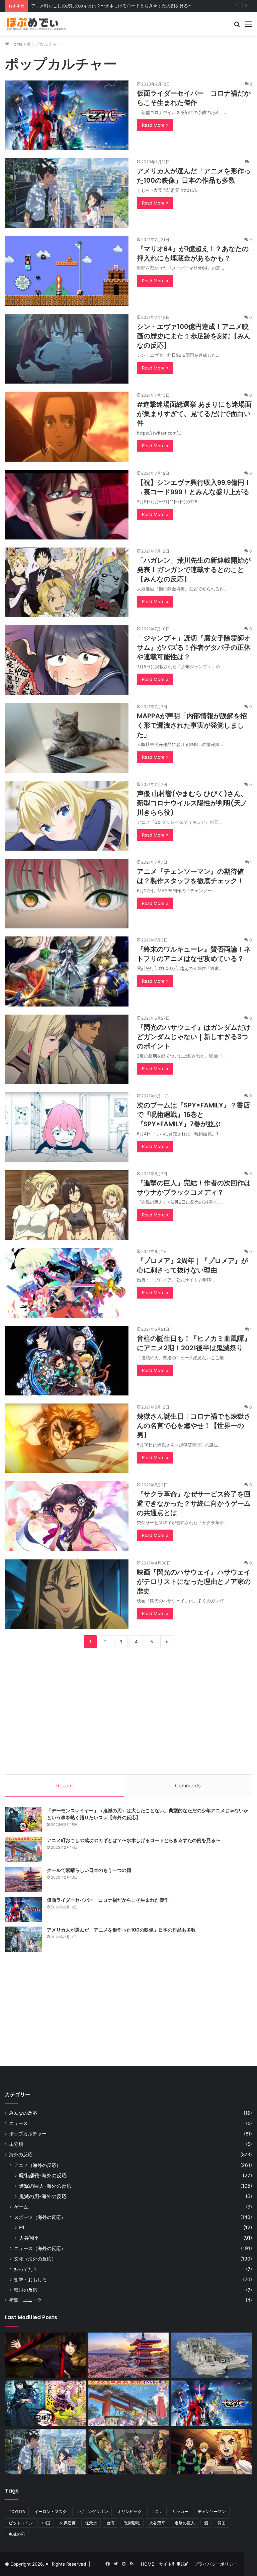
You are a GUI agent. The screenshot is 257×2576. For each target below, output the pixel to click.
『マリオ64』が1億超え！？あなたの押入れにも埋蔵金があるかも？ (193, 253)
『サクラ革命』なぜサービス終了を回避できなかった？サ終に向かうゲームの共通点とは (194, 1503)
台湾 (110, 2523)
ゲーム (21, 2207)
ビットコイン (21, 2523)
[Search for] (237, 26)
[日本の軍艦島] (212, 2355)
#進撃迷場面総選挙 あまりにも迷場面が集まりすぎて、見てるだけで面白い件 (194, 414)
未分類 (16, 2144)
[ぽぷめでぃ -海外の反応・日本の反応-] (37, 24)
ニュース (18, 2123)
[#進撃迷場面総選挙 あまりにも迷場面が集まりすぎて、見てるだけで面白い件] (67, 426)
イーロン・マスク (51, 2511)
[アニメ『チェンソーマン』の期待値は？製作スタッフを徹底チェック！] (67, 894)
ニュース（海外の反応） (40, 2248)
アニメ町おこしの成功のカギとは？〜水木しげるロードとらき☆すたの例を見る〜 (134, 1840)
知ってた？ (26, 2269)
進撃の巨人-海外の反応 (45, 2186)
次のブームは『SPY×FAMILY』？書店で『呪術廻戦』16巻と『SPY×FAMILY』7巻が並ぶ (193, 1114)
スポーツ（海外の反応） (40, 2217)
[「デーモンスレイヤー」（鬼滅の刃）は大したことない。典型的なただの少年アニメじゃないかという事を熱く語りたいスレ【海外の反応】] (23, 1820)
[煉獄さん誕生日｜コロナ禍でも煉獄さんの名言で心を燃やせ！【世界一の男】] (67, 1438)
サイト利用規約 (174, 2564)
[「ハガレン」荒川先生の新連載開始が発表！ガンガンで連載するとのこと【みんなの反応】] (67, 582)
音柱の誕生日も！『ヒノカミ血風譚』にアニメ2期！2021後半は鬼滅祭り (194, 1343)
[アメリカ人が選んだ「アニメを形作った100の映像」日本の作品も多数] (67, 193)
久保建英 (68, 2523)
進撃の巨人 (185, 2523)
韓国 (222, 2523)
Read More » (155, 125)
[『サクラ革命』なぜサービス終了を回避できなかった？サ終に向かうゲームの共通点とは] (67, 1516)
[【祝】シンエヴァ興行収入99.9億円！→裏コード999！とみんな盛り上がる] (67, 505)
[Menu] (249, 26)
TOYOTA (17, 2511)
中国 (46, 2523)
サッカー (180, 2511)
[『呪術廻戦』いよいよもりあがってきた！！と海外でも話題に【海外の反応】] (45, 2355)
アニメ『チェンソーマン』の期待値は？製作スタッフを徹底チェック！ (190, 876)
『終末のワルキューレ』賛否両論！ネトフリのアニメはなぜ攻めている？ (194, 954)
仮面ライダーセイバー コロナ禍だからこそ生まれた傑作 (194, 98)
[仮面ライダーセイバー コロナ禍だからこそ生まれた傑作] (67, 115)
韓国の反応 (26, 2290)
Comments (188, 1786)
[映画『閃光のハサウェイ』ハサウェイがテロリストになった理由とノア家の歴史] (67, 1594)
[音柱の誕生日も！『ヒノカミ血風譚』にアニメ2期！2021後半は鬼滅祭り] (67, 1361)
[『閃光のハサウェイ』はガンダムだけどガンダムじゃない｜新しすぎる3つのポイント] (67, 1049)
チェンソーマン (212, 2511)
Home (16, 44)
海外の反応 (21, 2155)
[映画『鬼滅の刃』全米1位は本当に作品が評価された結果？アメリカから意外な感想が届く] (212, 2452)
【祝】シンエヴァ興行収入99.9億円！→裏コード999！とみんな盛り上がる (194, 487)
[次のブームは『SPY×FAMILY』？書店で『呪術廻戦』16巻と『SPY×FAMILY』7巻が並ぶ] (67, 1127)
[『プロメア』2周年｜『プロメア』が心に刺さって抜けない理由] (67, 1283)
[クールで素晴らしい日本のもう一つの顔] (23, 1879)
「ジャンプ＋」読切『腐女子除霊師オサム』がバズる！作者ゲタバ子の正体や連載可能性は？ (194, 647)
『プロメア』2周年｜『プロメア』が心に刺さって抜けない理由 (192, 1265)
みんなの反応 (23, 2113)
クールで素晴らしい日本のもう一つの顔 (70, 6)
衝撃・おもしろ (30, 2279)
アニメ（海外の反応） (37, 2165)
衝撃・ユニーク (25, 2300)
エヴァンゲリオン (92, 2511)
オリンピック (130, 2511)
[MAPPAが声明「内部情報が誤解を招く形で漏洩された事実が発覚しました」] (67, 738)
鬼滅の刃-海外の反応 (43, 2196)
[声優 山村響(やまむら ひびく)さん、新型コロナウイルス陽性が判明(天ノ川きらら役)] (67, 816)
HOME (148, 2564)
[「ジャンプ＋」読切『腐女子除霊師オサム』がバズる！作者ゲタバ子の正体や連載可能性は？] (67, 660)
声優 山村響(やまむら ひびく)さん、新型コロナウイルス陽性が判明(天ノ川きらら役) (192, 803)
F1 (22, 2227)
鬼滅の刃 (17, 2534)
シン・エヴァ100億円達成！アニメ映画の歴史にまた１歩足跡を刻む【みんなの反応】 (194, 336)
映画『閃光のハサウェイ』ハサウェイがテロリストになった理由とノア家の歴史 (194, 1582)
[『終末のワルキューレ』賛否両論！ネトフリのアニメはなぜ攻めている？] (67, 971)
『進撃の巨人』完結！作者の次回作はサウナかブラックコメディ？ (194, 1188)
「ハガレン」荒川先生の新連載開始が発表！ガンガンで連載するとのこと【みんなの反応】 (194, 570)
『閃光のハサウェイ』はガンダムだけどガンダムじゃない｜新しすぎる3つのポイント (194, 1037)
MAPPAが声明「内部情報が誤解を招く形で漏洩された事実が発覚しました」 (192, 725)
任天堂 (91, 2523)
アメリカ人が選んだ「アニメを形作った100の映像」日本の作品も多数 (194, 176)
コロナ (157, 2511)
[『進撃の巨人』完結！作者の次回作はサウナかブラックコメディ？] (67, 1205)
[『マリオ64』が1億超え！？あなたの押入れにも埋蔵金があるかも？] (67, 271)
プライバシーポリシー (216, 2564)
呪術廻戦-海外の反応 (43, 2176)
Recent (65, 1786)
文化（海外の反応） (35, 2259)
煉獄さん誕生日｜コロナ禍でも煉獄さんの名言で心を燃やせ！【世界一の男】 (194, 1426)
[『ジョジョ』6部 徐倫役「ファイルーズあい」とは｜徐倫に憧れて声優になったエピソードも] (129, 2452)
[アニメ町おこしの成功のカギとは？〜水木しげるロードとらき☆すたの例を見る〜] (23, 1850)
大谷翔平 (29, 2238)
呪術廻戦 (132, 2523)
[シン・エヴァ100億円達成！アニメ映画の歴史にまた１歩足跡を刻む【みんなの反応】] (67, 349)
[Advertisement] (128, 1710)
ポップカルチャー (28, 2134)
